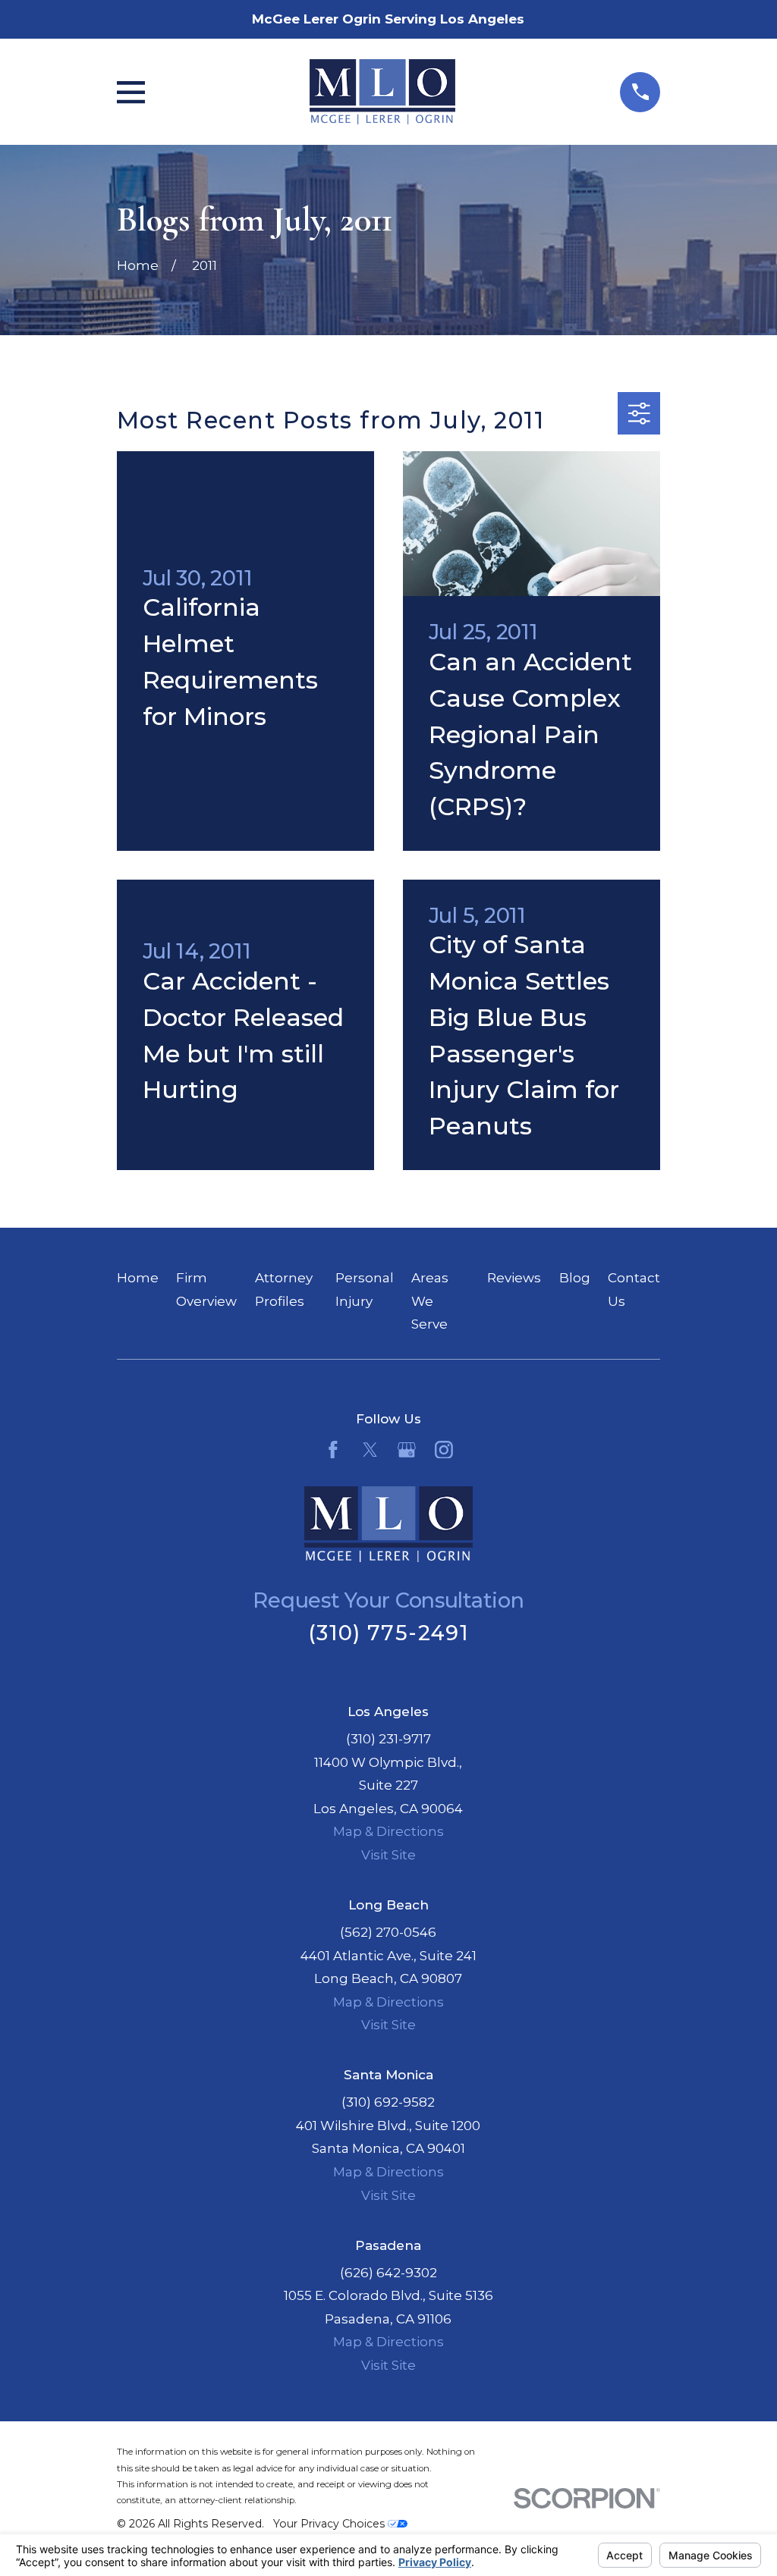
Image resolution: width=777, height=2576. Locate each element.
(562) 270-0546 (388, 1932)
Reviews (514, 1278)
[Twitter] (370, 1450)
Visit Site (388, 1855)
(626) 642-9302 (388, 2273)
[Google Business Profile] (407, 1450)
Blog (575, 1278)
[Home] (382, 92)
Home (138, 1278)
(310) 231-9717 (388, 1739)
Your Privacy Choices (330, 2524)
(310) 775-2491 (388, 1633)
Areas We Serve (430, 1301)
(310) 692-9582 (388, 2102)
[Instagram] (444, 1450)
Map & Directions (388, 1831)
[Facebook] (333, 1450)
